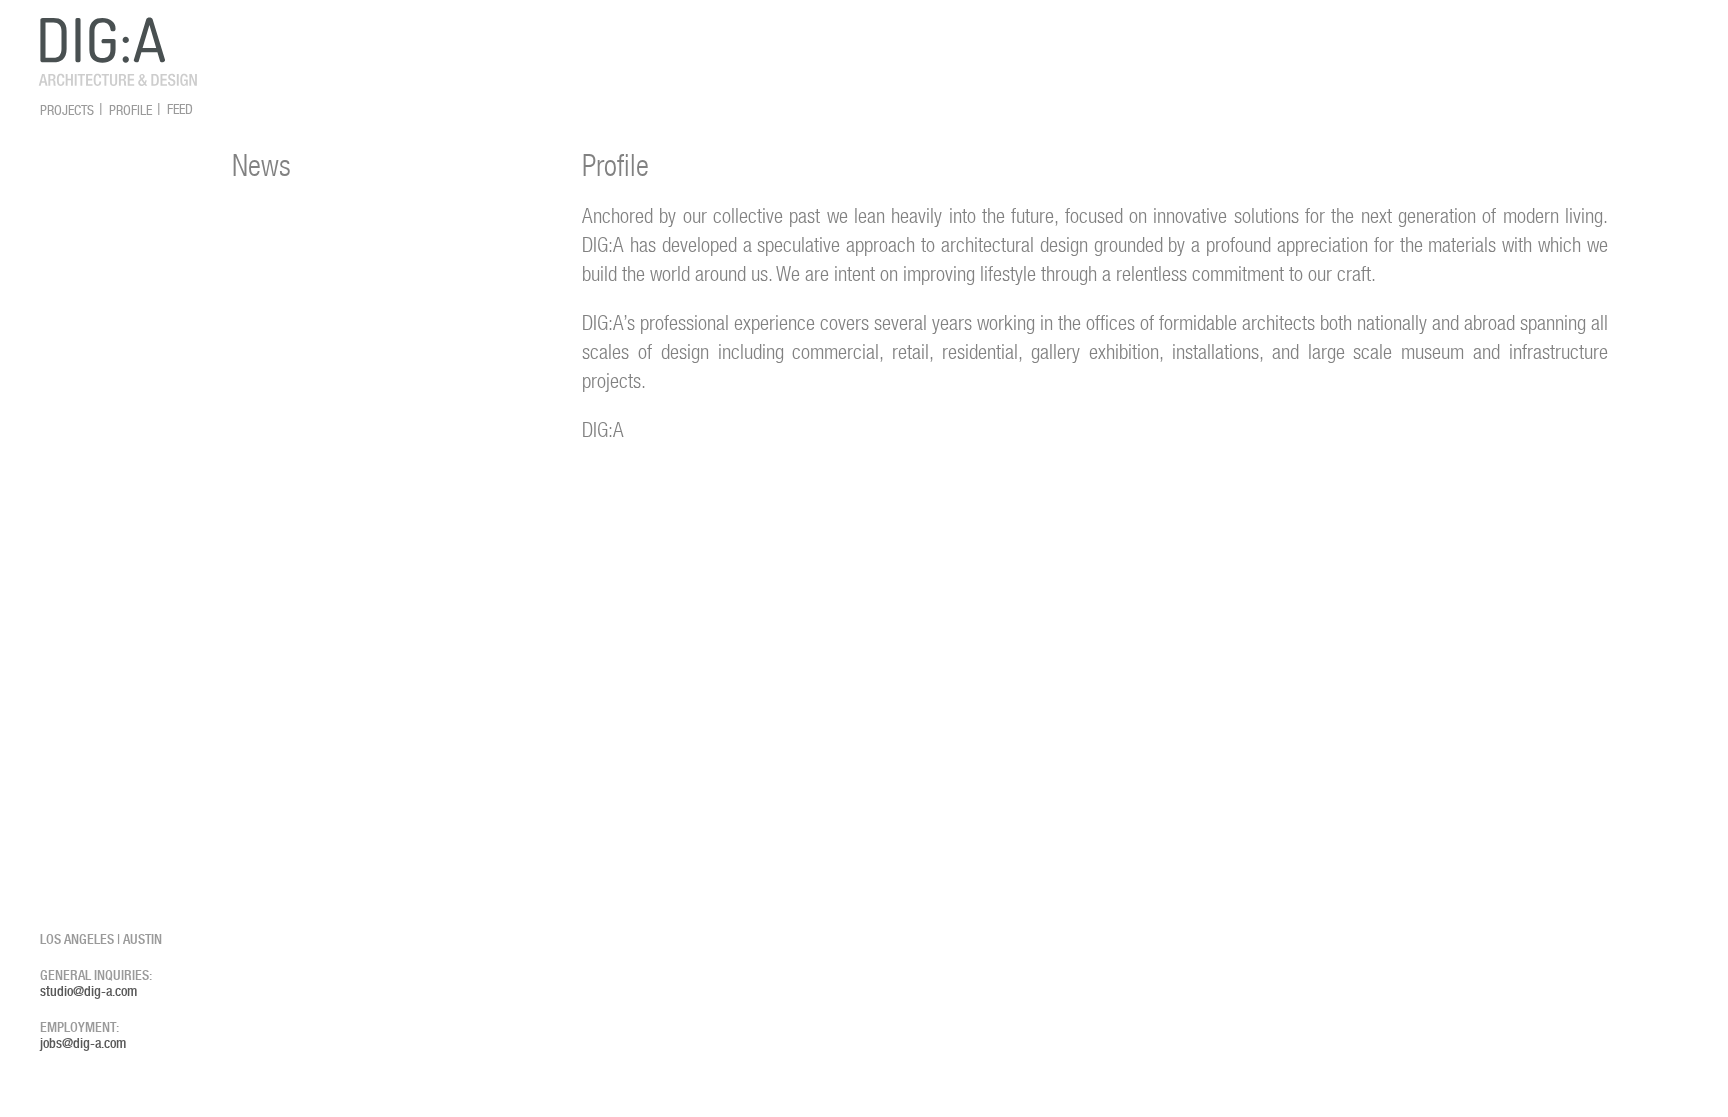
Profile (130, 110)
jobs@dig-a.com (83, 1043)
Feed (180, 110)
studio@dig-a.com (88, 991)
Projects (67, 110)
